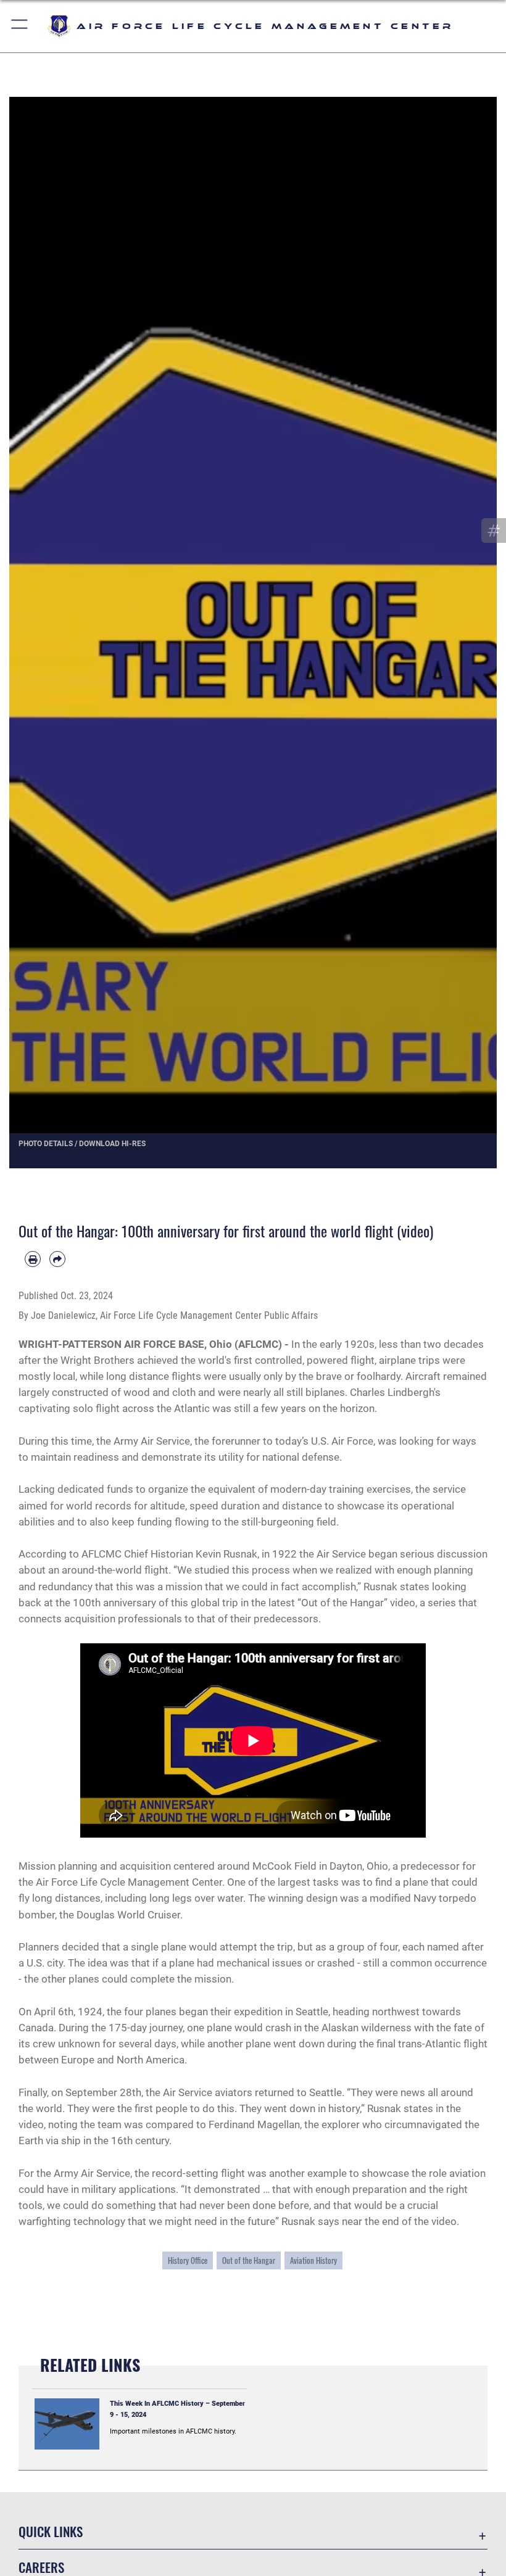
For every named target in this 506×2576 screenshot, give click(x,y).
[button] (20, 26)
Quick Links (51, 2531)
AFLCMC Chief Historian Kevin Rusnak (169, 1554)
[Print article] (33, 1259)
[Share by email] (57, 1259)
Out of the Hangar (249, 2260)
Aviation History (313, 2260)
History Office (188, 2260)
